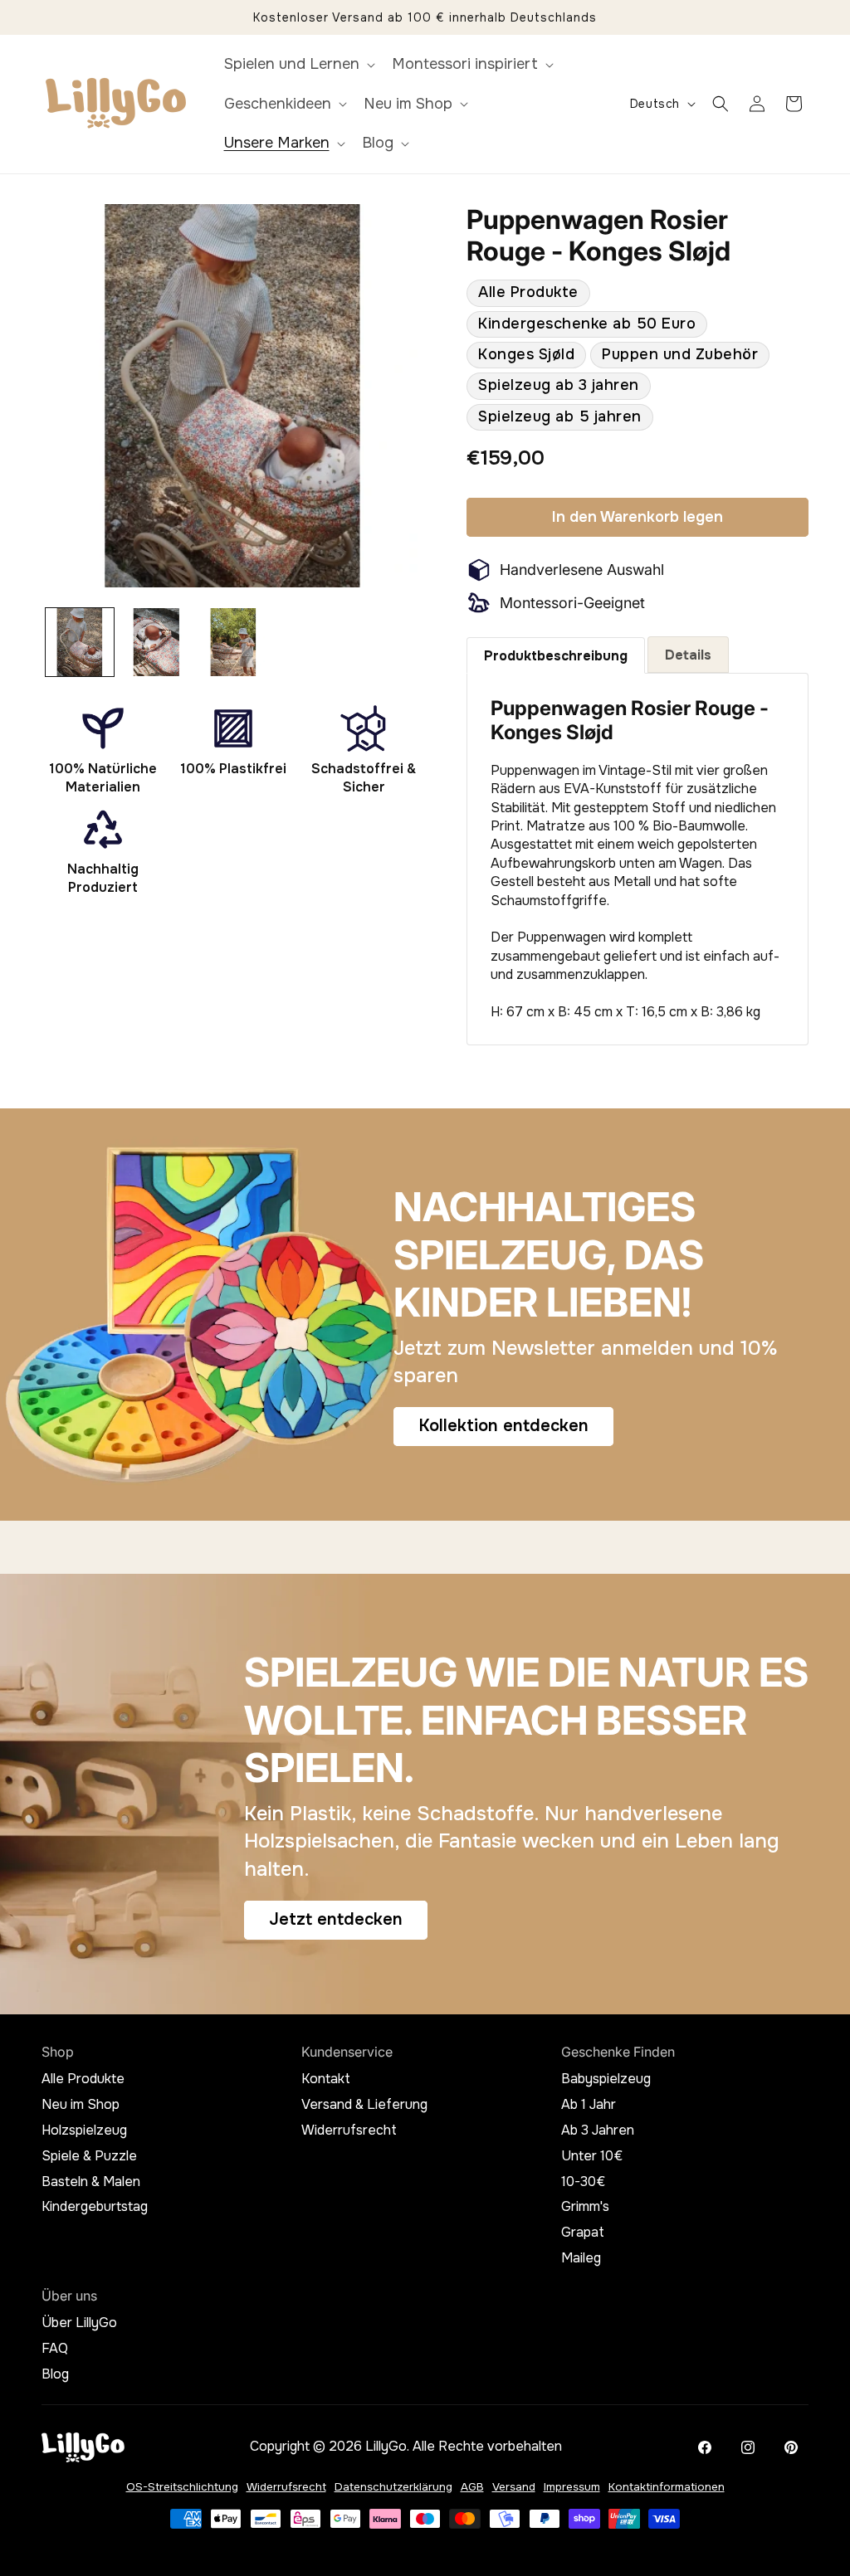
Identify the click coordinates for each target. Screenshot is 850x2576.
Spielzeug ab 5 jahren (560, 416)
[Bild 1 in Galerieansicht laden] (80, 642)
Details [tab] (688, 655)
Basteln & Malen (91, 2182)
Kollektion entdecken (503, 1427)
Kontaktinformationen (667, 2487)
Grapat (583, 2233)
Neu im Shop (81, 2105)
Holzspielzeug (84, 2130)
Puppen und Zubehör (680, 354)
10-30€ (583, 2182)
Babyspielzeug (606, 2079)
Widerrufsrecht (349, 2130)
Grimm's (585, 2207)
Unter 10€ (592, 2156)
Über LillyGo (79, 2323)
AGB (472, 2487)
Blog (55, 2374)
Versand (514, 2487)
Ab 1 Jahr (589, 2105)
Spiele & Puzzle (89, 2156)
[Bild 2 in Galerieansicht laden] (156, 642)
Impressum (572, 2487)
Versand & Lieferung (364, 2105)
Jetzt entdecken (336, 1919)
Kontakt (326, 2079)
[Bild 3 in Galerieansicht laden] (233, 642)
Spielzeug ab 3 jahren (559, 385)
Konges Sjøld (526, 354)
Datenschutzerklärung (393, 2487)
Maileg (581, 2258)
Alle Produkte (528, 292)
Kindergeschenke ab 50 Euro (587, 324)
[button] (298, 64)
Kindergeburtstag (95, 2207)
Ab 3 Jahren (598, 2130)
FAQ (55, 2349)
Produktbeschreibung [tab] (556, 656)
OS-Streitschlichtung (182, 2487)
